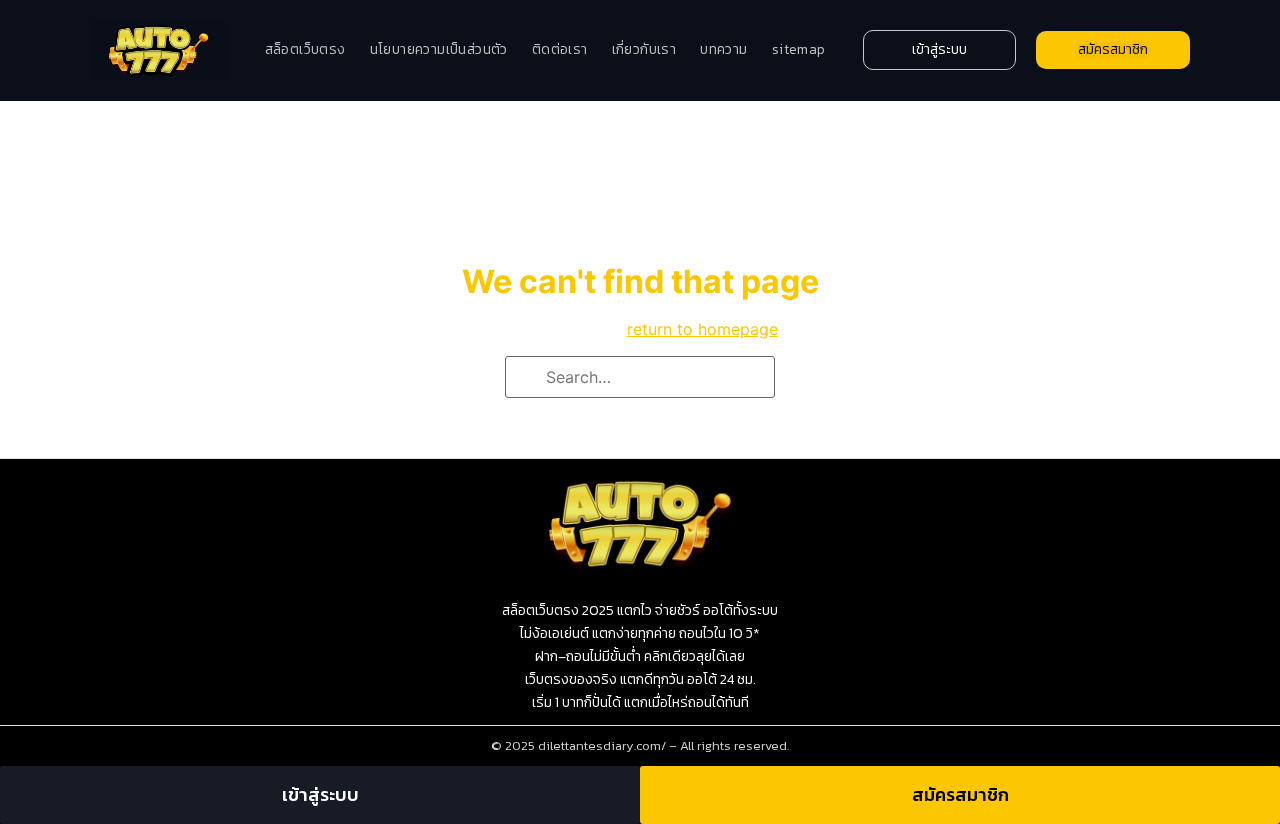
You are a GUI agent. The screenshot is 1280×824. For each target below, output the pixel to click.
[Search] (527, 378)
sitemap (799, 49)
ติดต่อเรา (560, 49)
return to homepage (702, 329)
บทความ (723, 49)
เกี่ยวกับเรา (644, 49)
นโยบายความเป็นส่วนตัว (439, 49)
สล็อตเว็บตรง (305, 49)
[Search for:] (640, 377)
